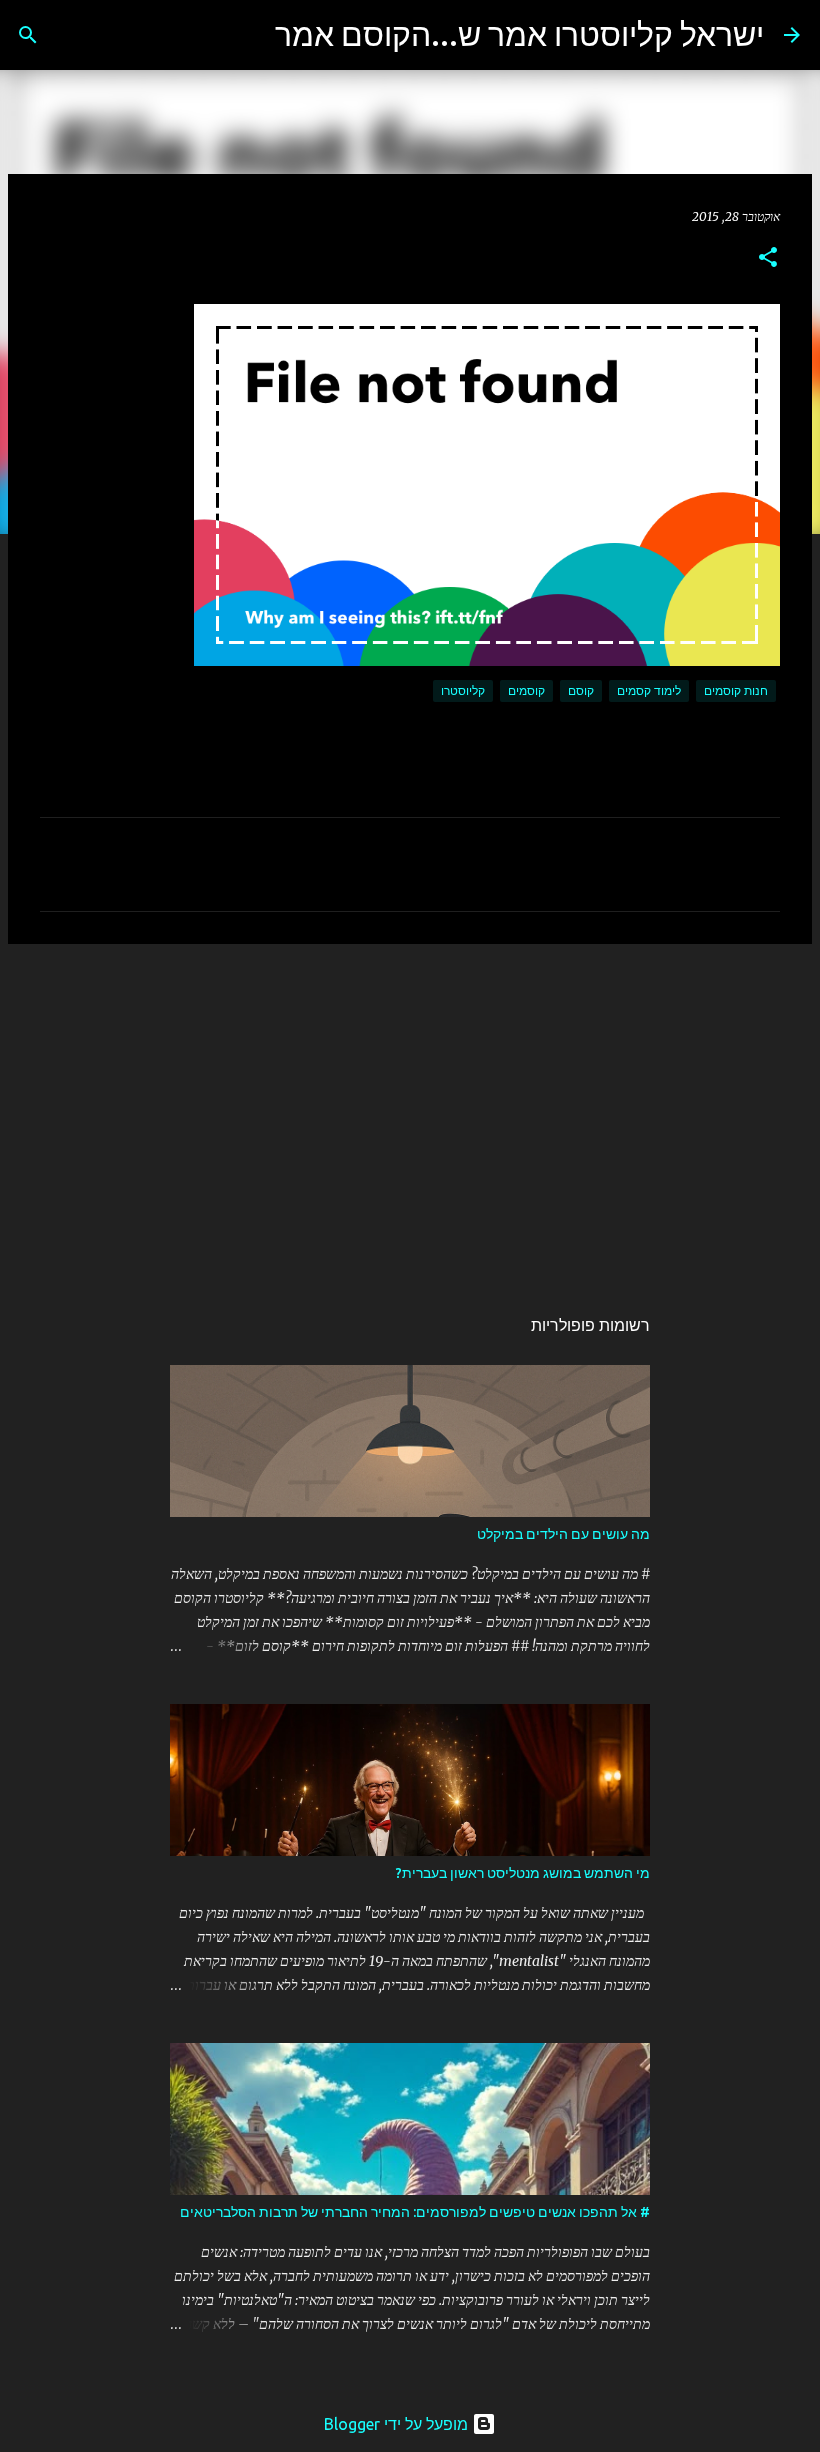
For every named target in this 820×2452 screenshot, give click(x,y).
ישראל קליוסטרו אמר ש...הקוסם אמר (519, 34)
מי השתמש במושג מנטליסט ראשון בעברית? (523, 1873)
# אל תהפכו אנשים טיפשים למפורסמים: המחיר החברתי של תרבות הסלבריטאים (415, 2212)
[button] (768, 258)
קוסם (581, 690)
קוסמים (526, 690)
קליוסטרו (463, 690)
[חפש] (247, 35)
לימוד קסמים (649, 690)
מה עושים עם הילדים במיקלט (563, 1534)
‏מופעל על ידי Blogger (398, 2424)
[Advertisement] (410, 1114)
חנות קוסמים (736, 690)
